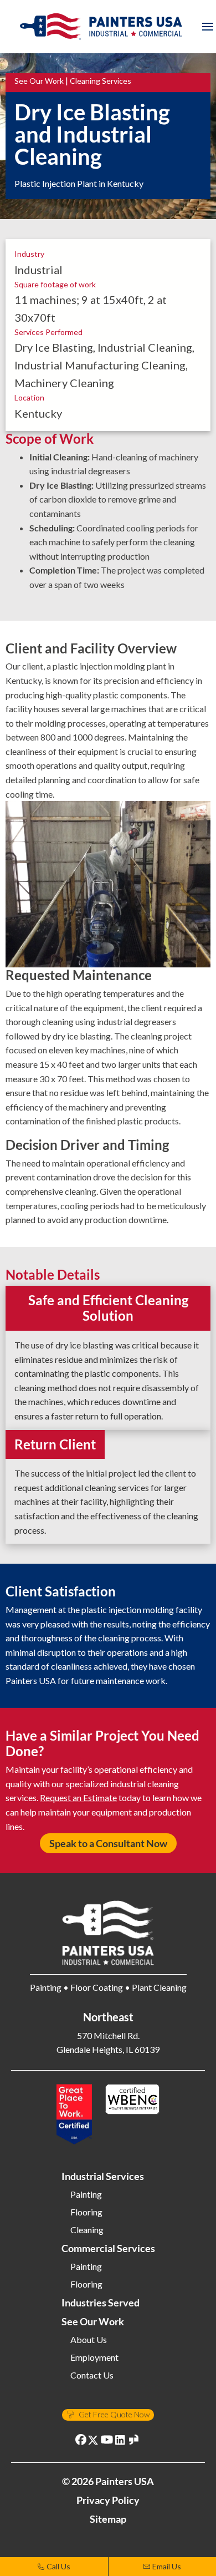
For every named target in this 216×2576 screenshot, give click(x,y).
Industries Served (101, 2303)
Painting (86, 2194)
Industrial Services (103, 2176)
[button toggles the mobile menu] (208, 27)
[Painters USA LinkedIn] (121, 2441)
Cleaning (87, 2230)
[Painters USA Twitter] (94, 2441)
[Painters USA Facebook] (82, 2441)
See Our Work (39, 81)
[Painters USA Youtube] (107, 2441)
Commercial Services (108, 2248)
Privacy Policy (108, 2500)
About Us (89, 2340)
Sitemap (108, 2519)
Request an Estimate (78, 1797)
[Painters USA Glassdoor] (134, 2441)
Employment (94, 2357)
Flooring (86, 2212)
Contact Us (92, 2375)
